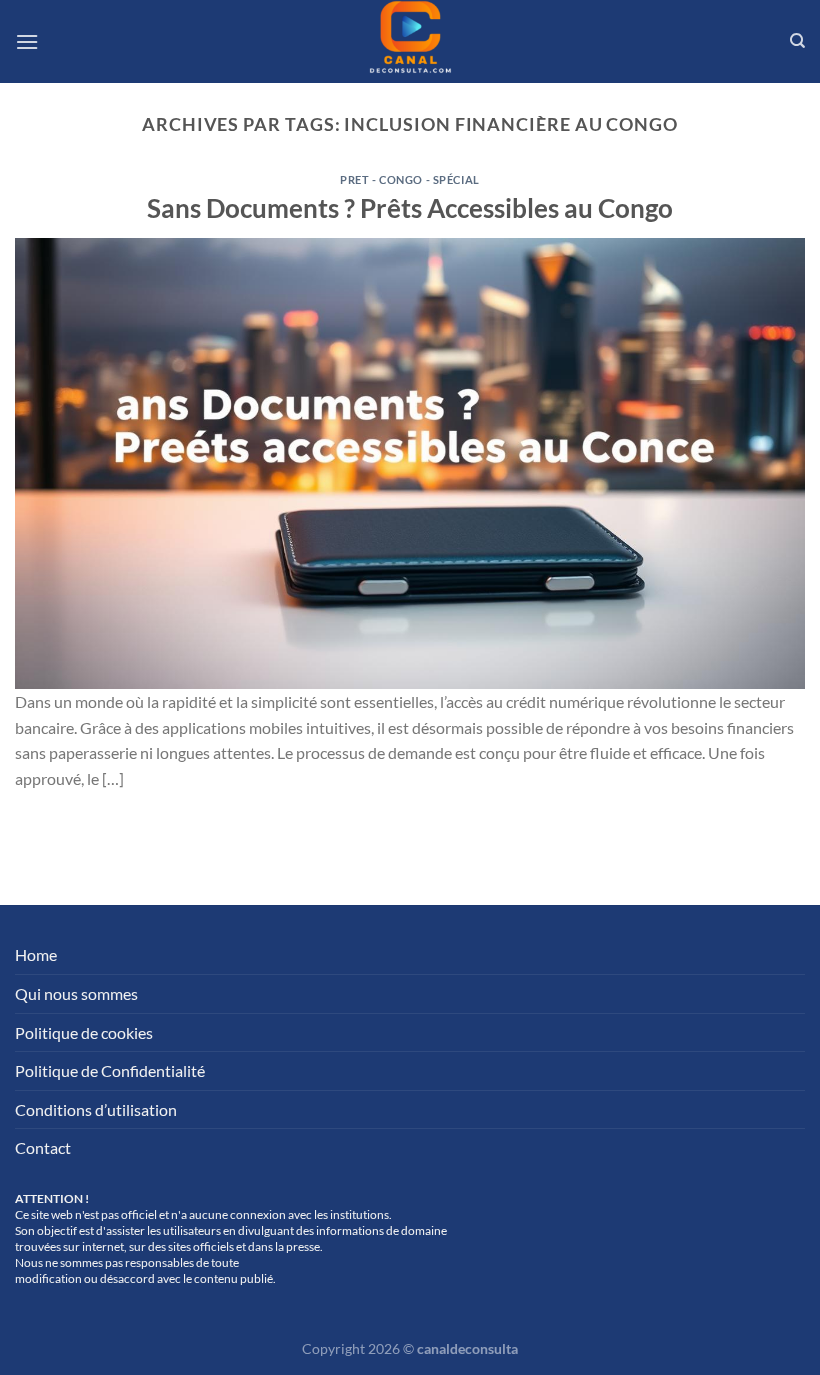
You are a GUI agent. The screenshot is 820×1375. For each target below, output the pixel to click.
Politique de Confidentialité (110, 1070)
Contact (43, 1147)
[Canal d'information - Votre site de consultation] (410, 41)
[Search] (797, 41)
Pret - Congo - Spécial (409, 179)
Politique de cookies (84, 1032)
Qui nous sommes (76, 993)
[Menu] (27, 41)
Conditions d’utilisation (96, 1109)
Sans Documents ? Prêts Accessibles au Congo (410, 208)
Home (36, 954)
